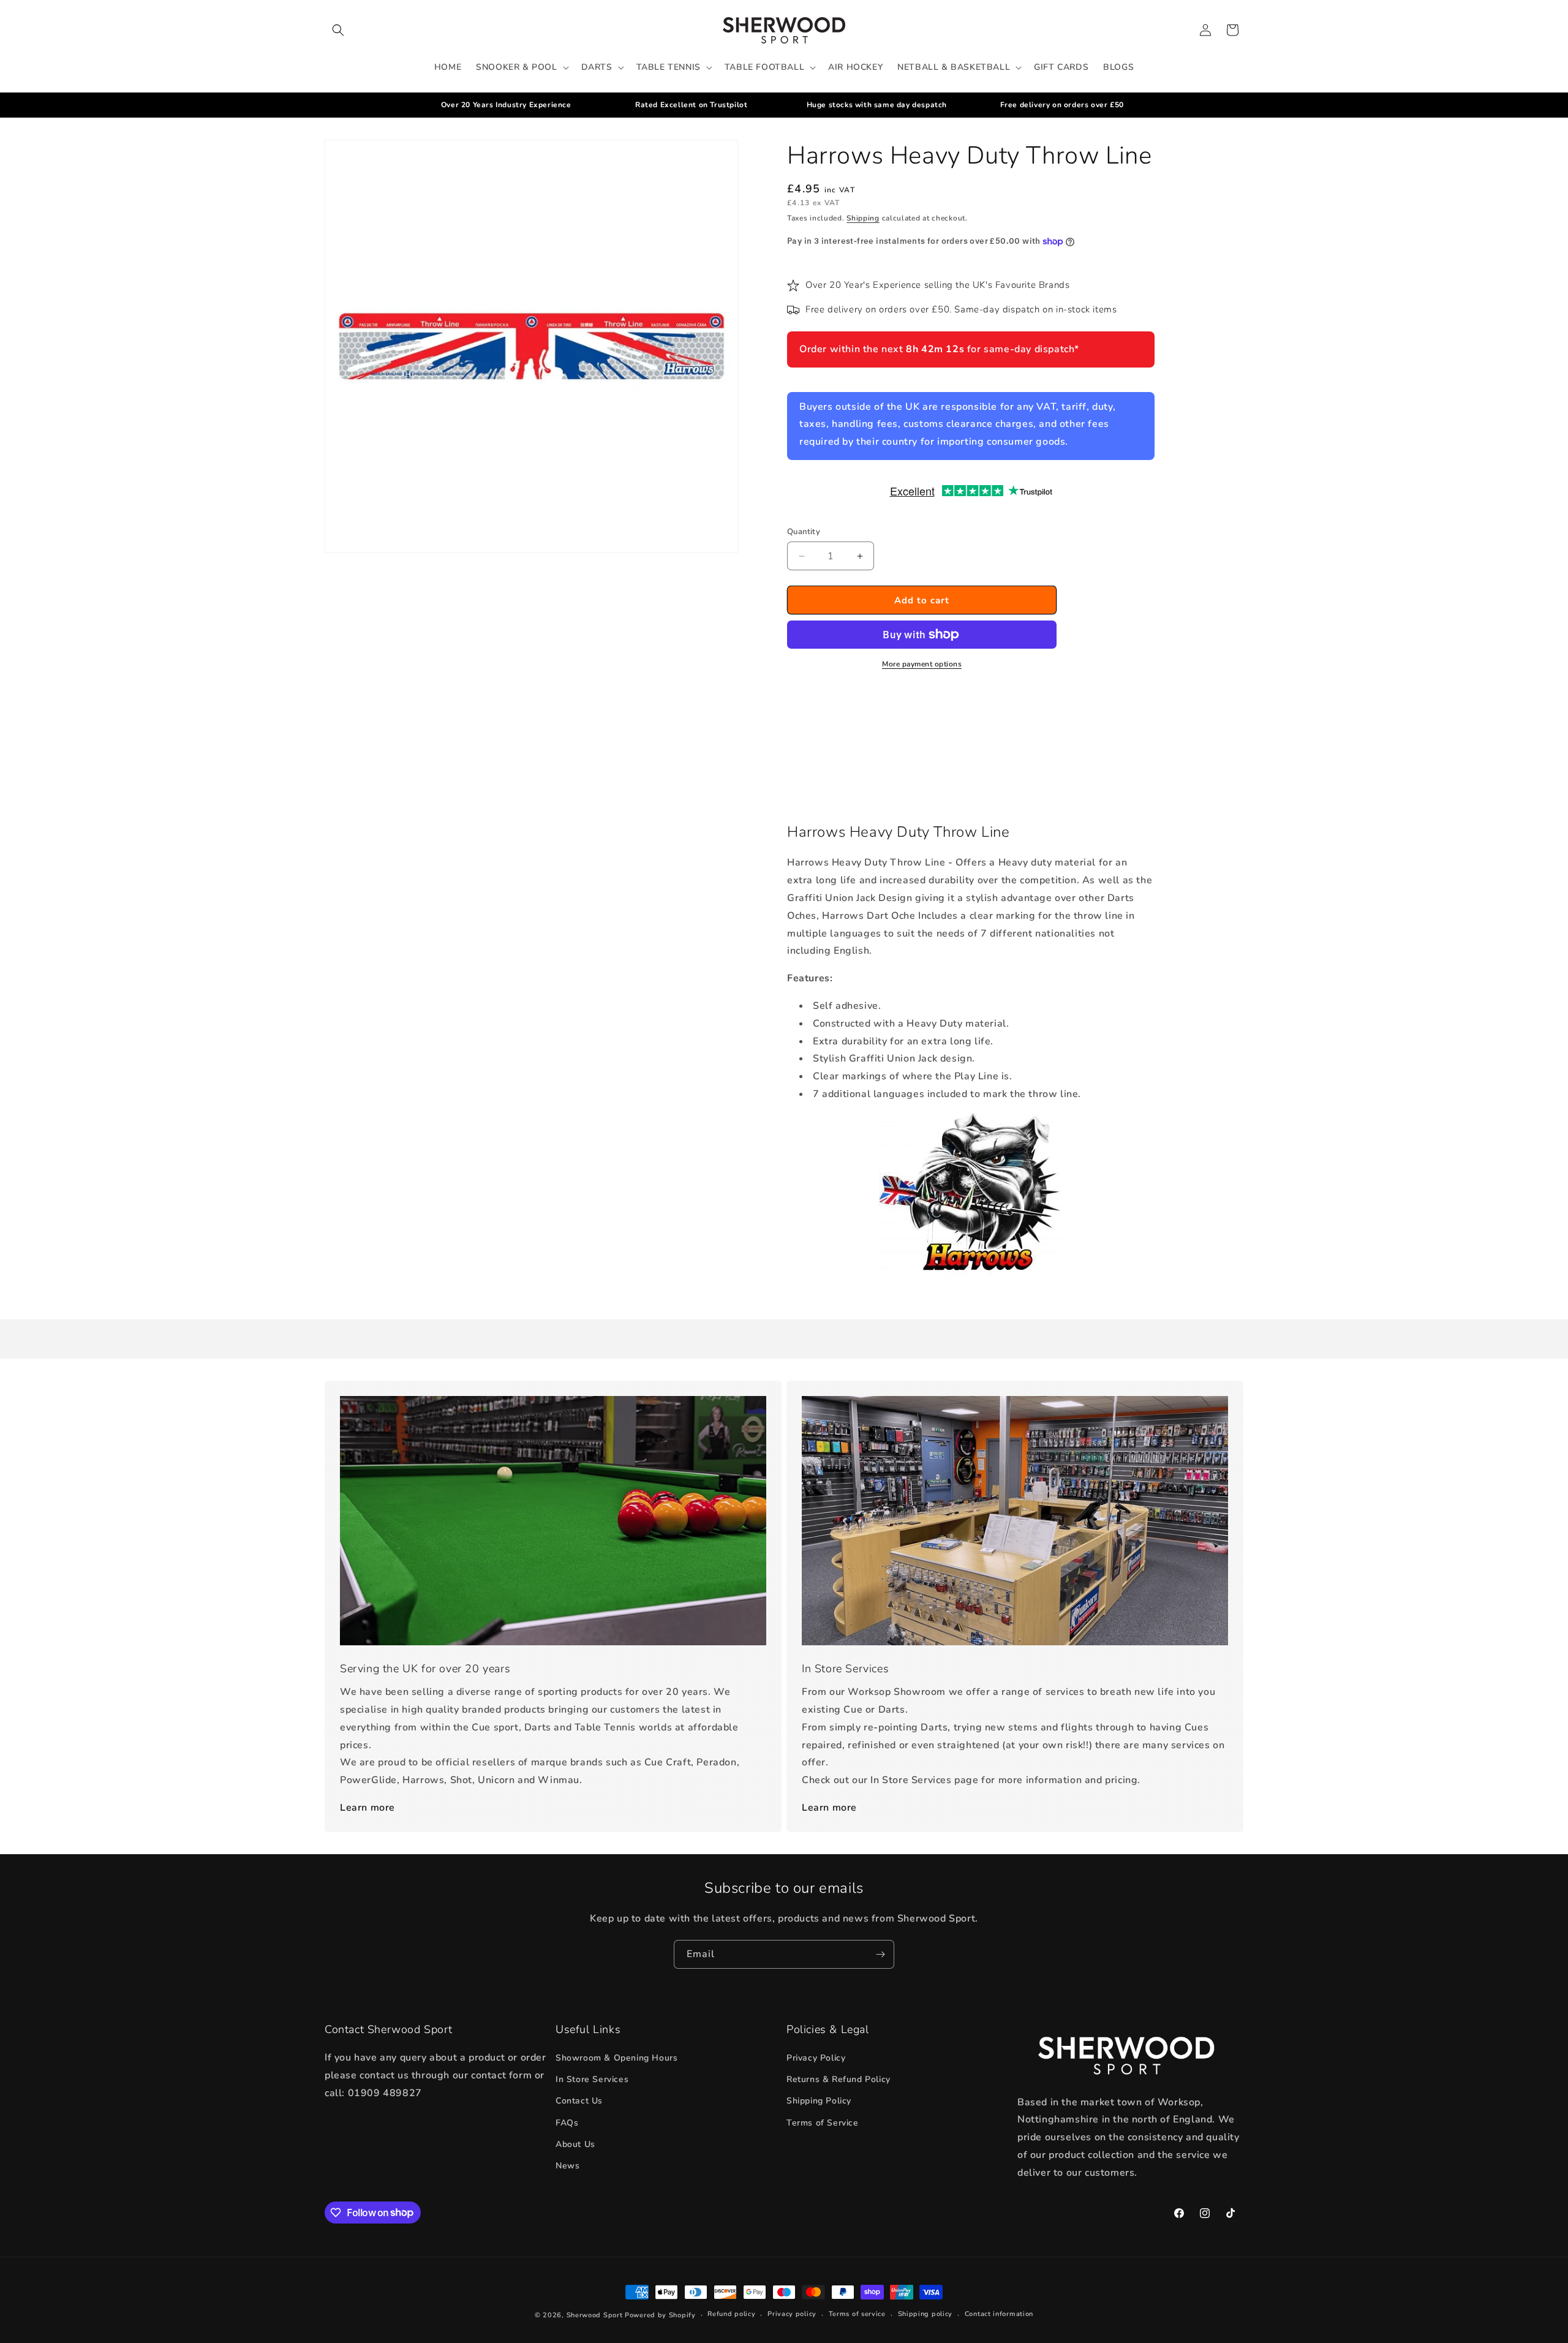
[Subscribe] (880, 1954)
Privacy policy (792, 2314)
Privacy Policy (816, 2058)
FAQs (567, 2123)
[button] (338, 30)
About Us (575, 2144)
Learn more (367, 1808)
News (567, 2166)
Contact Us (579, 2101)
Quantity (804, 532)
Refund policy (731, 2314)
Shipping (863, 218)
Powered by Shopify (660, 2315)
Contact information (999, 2314)
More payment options (922, 664)
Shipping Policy (819, 2101)
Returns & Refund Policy (839, 2079)
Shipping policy (925, 2314)
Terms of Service (823, 2123)
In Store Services (592, 2079)
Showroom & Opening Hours (616, 2058)
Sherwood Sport (595, 2315)
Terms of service (857, 2314)
